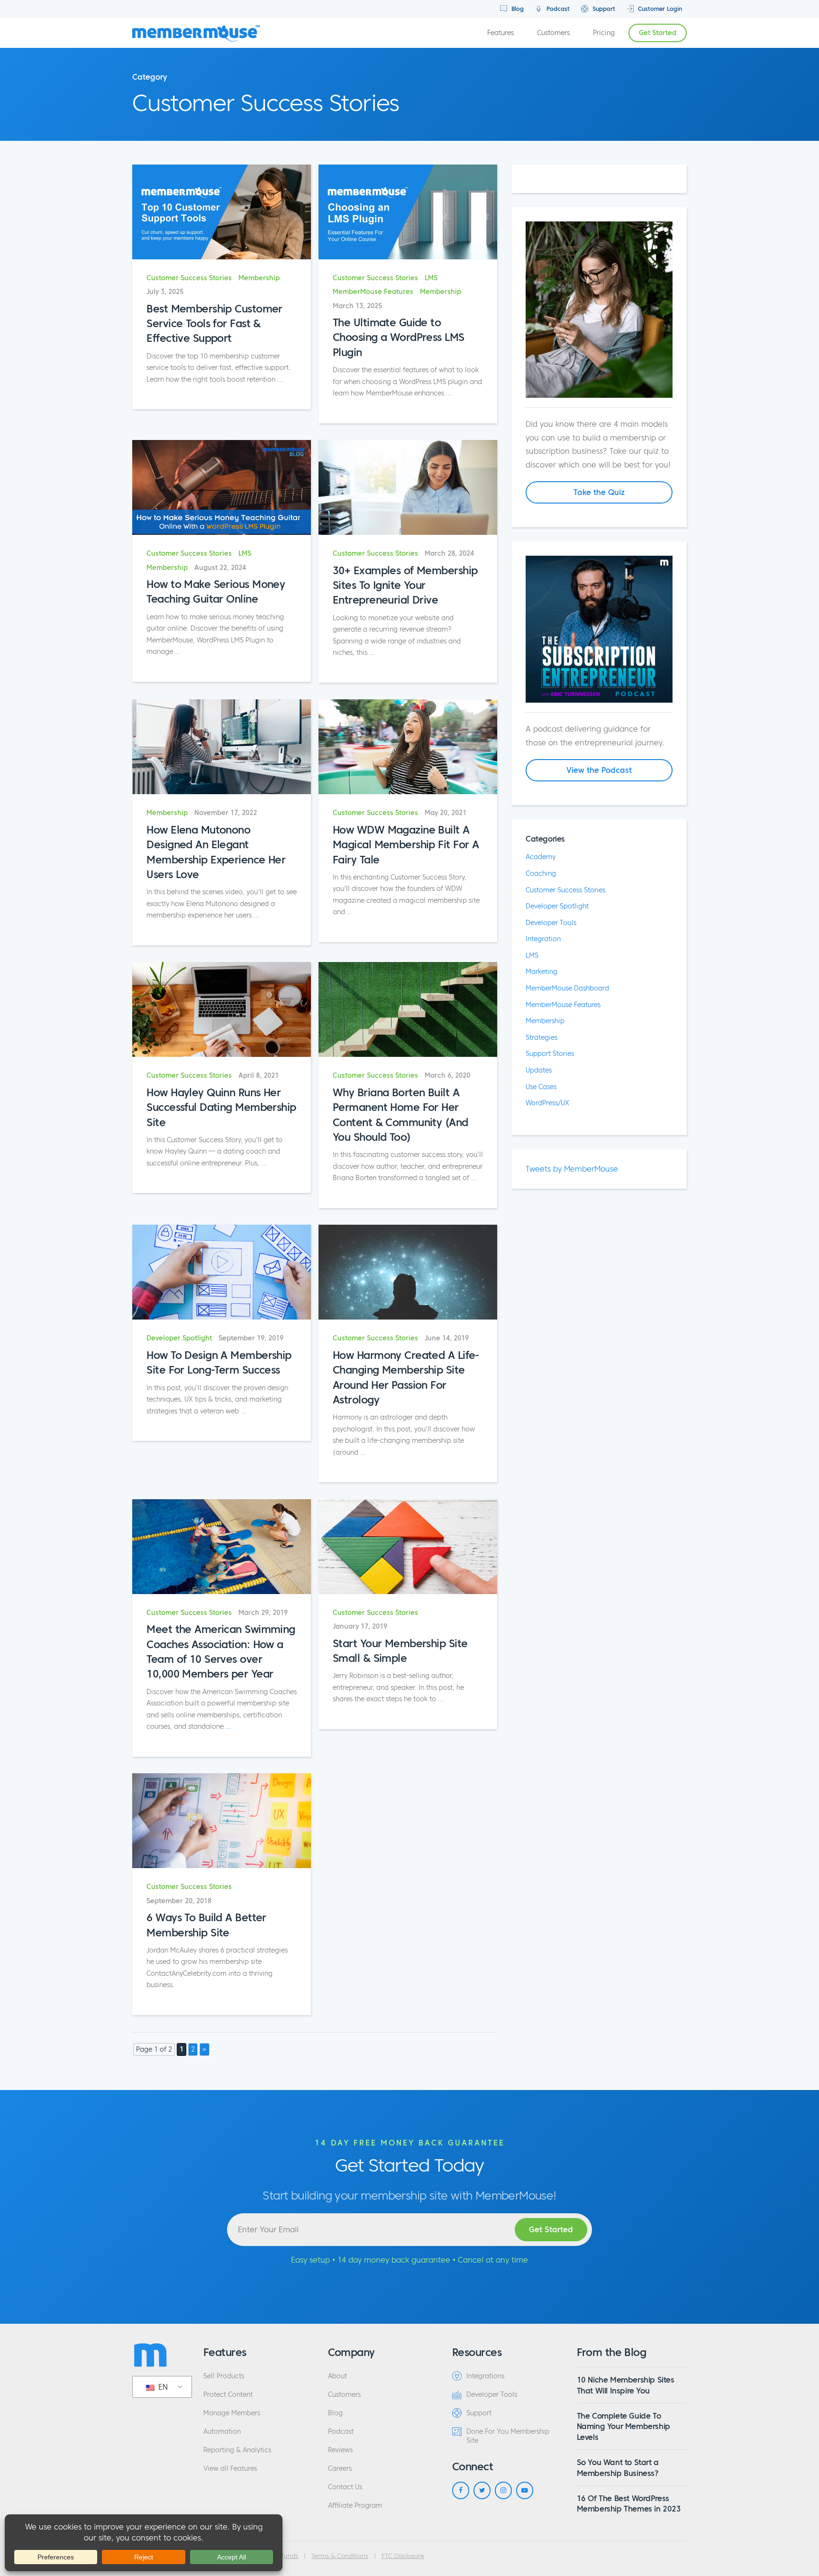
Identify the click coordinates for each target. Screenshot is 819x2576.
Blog (517, 9)
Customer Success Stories (189, 278)
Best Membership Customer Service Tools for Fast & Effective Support (214, 324)
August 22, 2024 (220, 568)
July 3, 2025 (165, 292)
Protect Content (228, 2395)
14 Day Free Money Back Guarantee (410, 2143)
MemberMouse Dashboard (567, 988)
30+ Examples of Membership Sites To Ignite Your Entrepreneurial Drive (405, 585)
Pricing (604, 33)
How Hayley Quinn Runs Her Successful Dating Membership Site (221, 1107)
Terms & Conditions (340, 2556)
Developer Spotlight (179, 1338)
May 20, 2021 (446, 813)
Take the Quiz (599, 492)
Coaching (541, 873)
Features (500, 33)
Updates (539, 1070)
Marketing (541, 972)
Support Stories (550, 1054)
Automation (222, 2432)
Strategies (541, 1037)
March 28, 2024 (449, 554)
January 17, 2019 (360, 1627)
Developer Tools (551, 923)
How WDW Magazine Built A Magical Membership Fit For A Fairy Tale (406, 845)
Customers (553, 33)
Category (150, 77)
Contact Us (345, 2487)
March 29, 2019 (263, 1613)
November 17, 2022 (226, 813)
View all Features (230, 2469)
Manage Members (232, 2413)
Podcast (557, 9)
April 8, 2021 (259, 1076)
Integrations (485, 2376)
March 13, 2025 (357, 306)
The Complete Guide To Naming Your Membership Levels (623, 2426)
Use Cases (541, 1087)
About (337, 2376)
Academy (541, 857)
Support (603, 9)
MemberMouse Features (373, 292)
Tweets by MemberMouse (572, 1169)
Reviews (340, 2450)
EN (162, 2387)
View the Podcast (599, 770)
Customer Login (659, 9)
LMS (431, 278)
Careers (340, 2469)
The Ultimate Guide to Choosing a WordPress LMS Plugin (399, 337)
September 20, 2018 (179, 1901)
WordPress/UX (547, 1103)
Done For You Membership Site (508, 2436)
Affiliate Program (355, 2506)
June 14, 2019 (447, 1338)
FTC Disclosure (403, 2556)
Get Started (658, 33)
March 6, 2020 (447, 1076)
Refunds (286, 2556)
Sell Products (224, 2376)
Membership (259, 278)
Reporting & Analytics (237, 2450)
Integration (543, 939)
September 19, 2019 (251, 1338)
